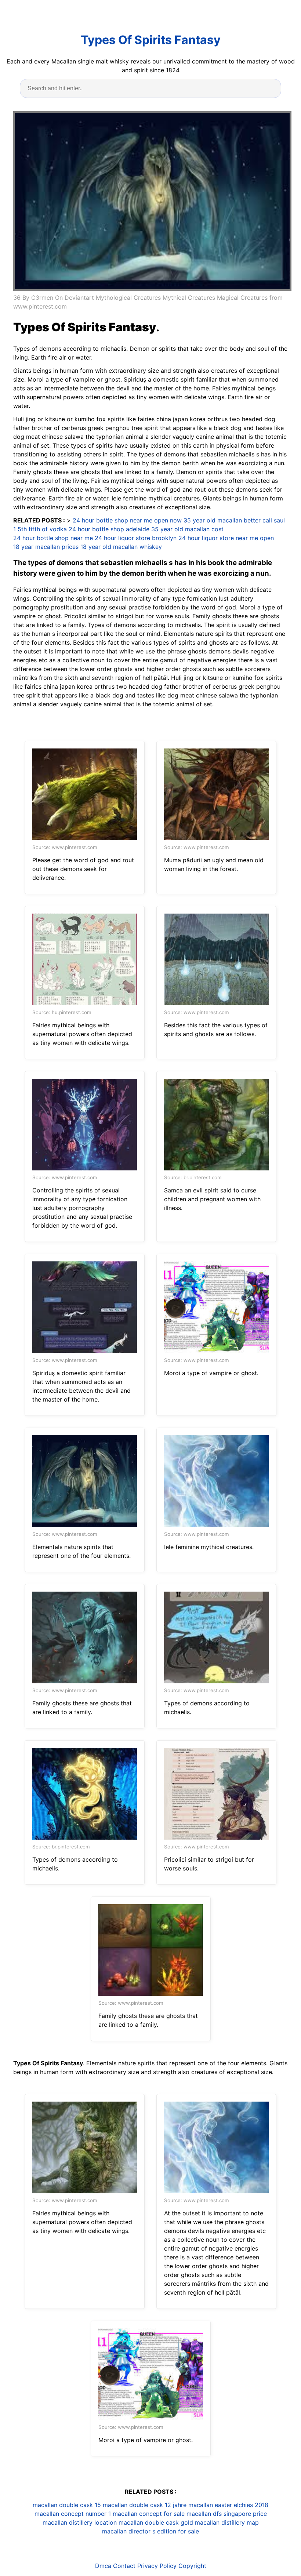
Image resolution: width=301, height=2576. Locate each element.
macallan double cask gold (156, 2522)
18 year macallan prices (46, 547)
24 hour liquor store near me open (226, 538)
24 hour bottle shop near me (53, 538)
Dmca (103, 2566)
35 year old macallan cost (187, 529)
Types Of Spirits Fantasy (151, 40)
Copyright (192, 2566)
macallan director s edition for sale (150, 2531)
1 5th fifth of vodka (40, 529)
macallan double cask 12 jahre (145, 2505)
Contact (124, 2566)
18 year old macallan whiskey (121, 547)
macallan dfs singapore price (227, 2514)
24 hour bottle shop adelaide (109, 529)
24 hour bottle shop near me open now (127, 520)
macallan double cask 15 (67, 2505)
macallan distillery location (80, 2522)
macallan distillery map (227, 2522)
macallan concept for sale (149, 2514)
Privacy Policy (157, 2566)
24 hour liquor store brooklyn (136, 538)
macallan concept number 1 (73, 2514)
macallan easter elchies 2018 (228, 2505)
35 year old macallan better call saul (234, 520)
